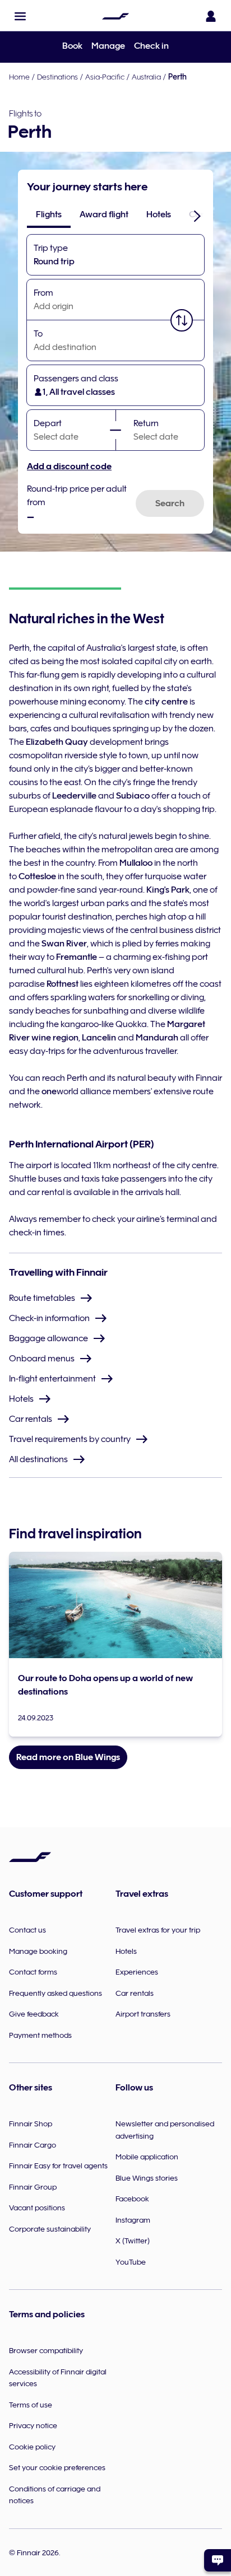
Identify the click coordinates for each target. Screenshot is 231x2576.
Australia (146, 77)
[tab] (49, 214)
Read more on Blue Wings (68, 1757)
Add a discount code (69, 466)
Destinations (57, 77)
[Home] (115, 16)
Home (19, 77)
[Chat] (218, 2560)
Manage (108, 46)
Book (72, 46)
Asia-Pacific (105, 77)
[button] (20, 16)
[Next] (197, 216)
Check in (151, 46)
